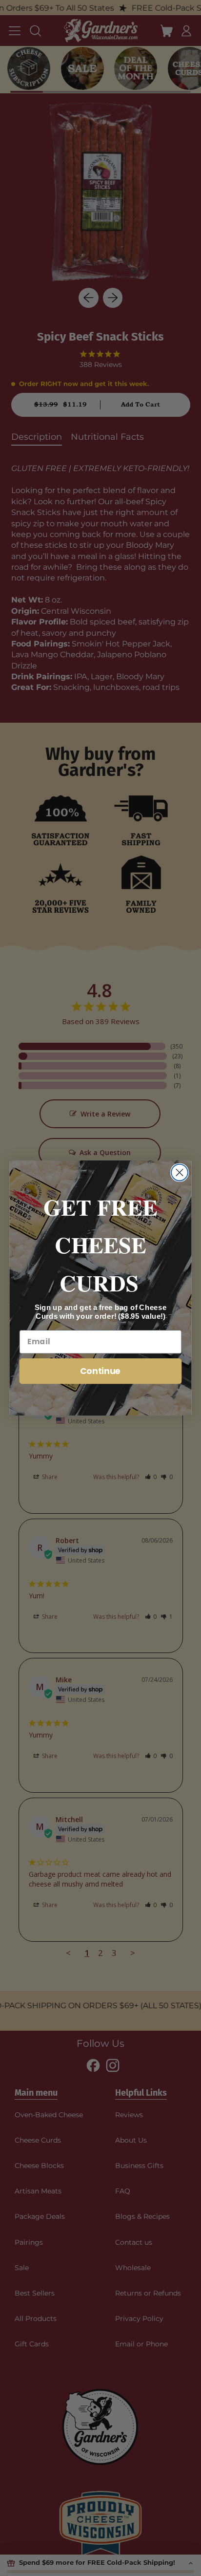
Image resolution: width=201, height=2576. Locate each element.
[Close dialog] (180, 1173)
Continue (100, 1371)
